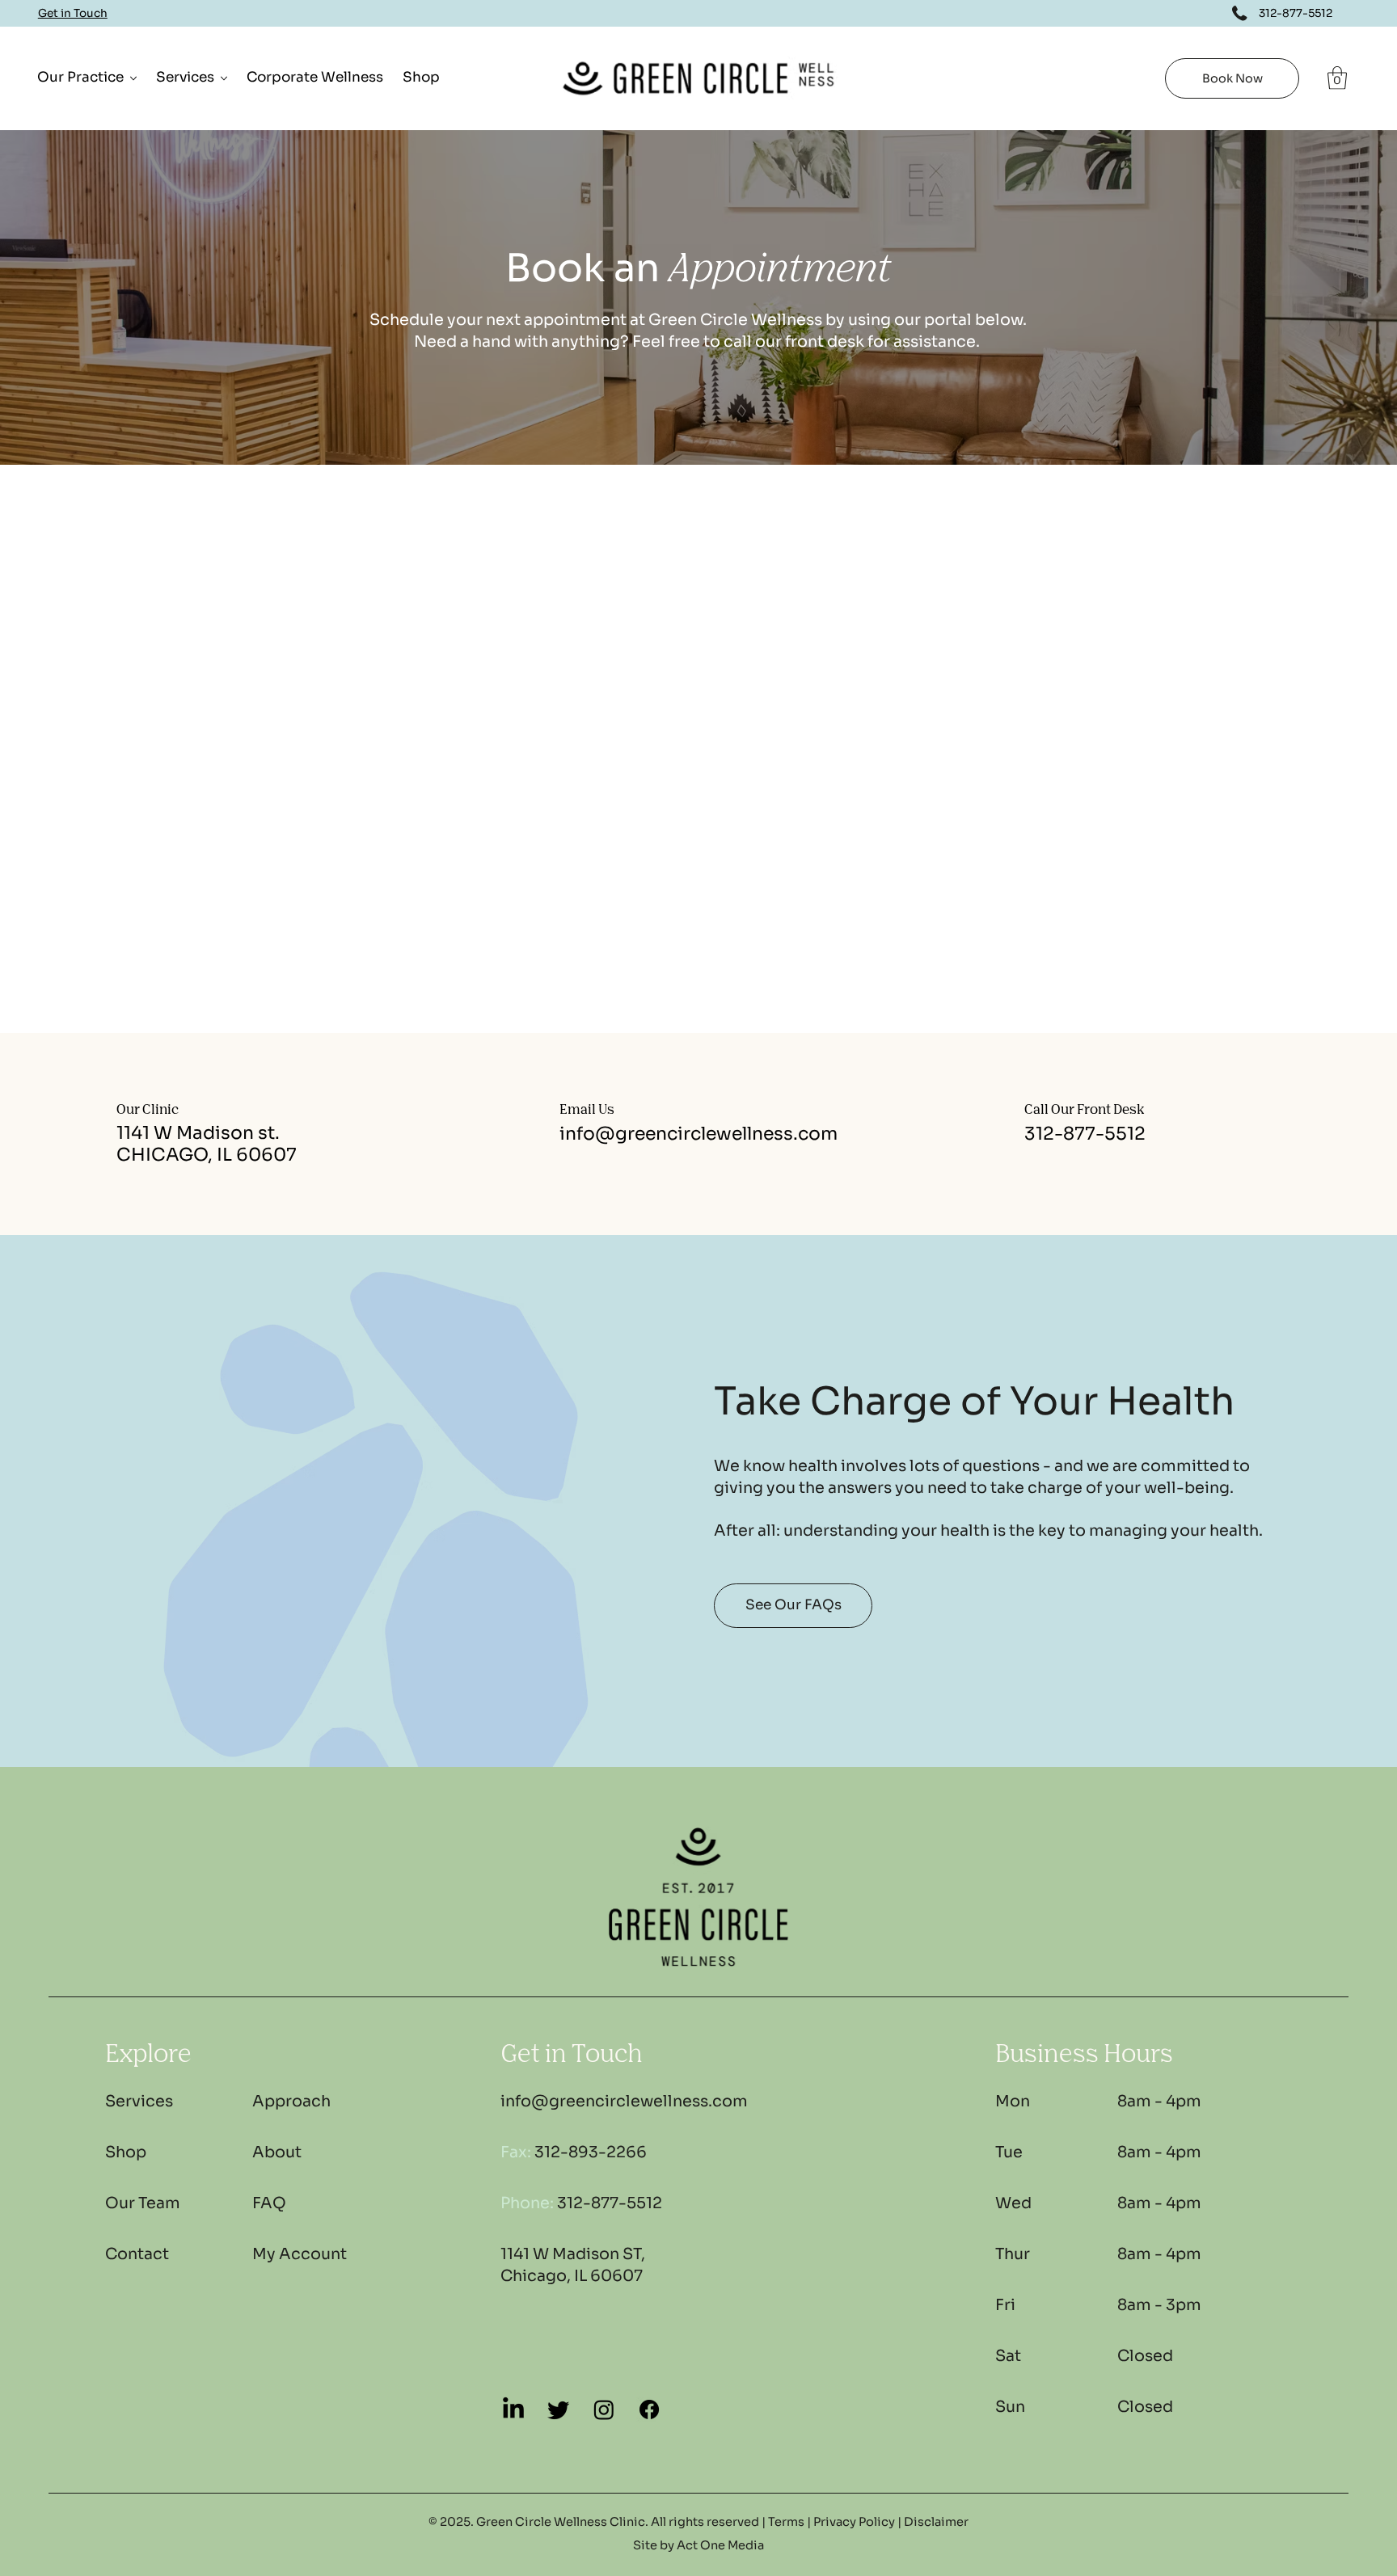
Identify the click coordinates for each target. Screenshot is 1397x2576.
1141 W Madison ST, (573, 2254)
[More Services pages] (224, 78)
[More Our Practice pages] (133, 78)
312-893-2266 (574, 2152)
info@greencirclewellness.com (698, 1134)
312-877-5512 (1085, 1134)
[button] (1337, 78)
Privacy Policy (854, 2522)
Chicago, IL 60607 (572, 2276)
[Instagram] (604, 2409)
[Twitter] (559, 2409)
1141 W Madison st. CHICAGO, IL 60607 (207, 1144)
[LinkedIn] (513, 2409)
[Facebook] (649, 2409)
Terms (786, 2522)
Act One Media (720, 2545)
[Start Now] (169, 2102)
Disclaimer (936, 2522)
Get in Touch (73, 13)
